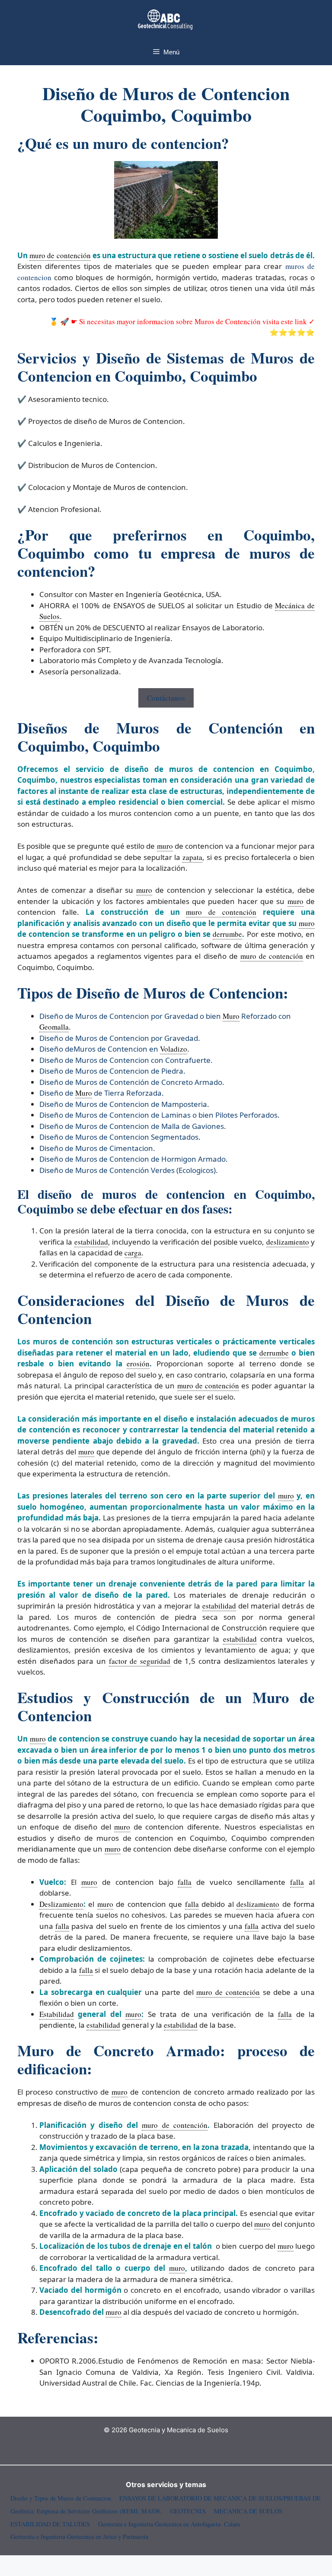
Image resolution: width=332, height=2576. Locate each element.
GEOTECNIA (188, 2511)
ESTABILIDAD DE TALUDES (50, 2524)
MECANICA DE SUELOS (248, 2511)
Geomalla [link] (54, 1027)
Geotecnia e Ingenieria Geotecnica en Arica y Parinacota (79, 2536)
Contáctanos (166, 698)
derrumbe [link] (227, 934)
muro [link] (165, 846)
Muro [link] (231, 1016)
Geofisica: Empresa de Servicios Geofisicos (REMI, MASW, (86, 2511)
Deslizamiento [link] (61, 1904)
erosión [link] (138, 1364)
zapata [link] (192, 857)
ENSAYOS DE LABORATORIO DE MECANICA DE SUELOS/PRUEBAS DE (220, 2498)
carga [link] (133, 1253)
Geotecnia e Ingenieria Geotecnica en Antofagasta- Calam (169, 2524)
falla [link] (185, 1882)
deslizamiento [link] (288, 1242)
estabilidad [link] (91, 1242)
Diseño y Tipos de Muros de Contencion (61, 2498)
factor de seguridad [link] (140, 1661)
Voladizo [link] (174, 1049)
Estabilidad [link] (57, 2014)
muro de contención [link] (60, 255)
